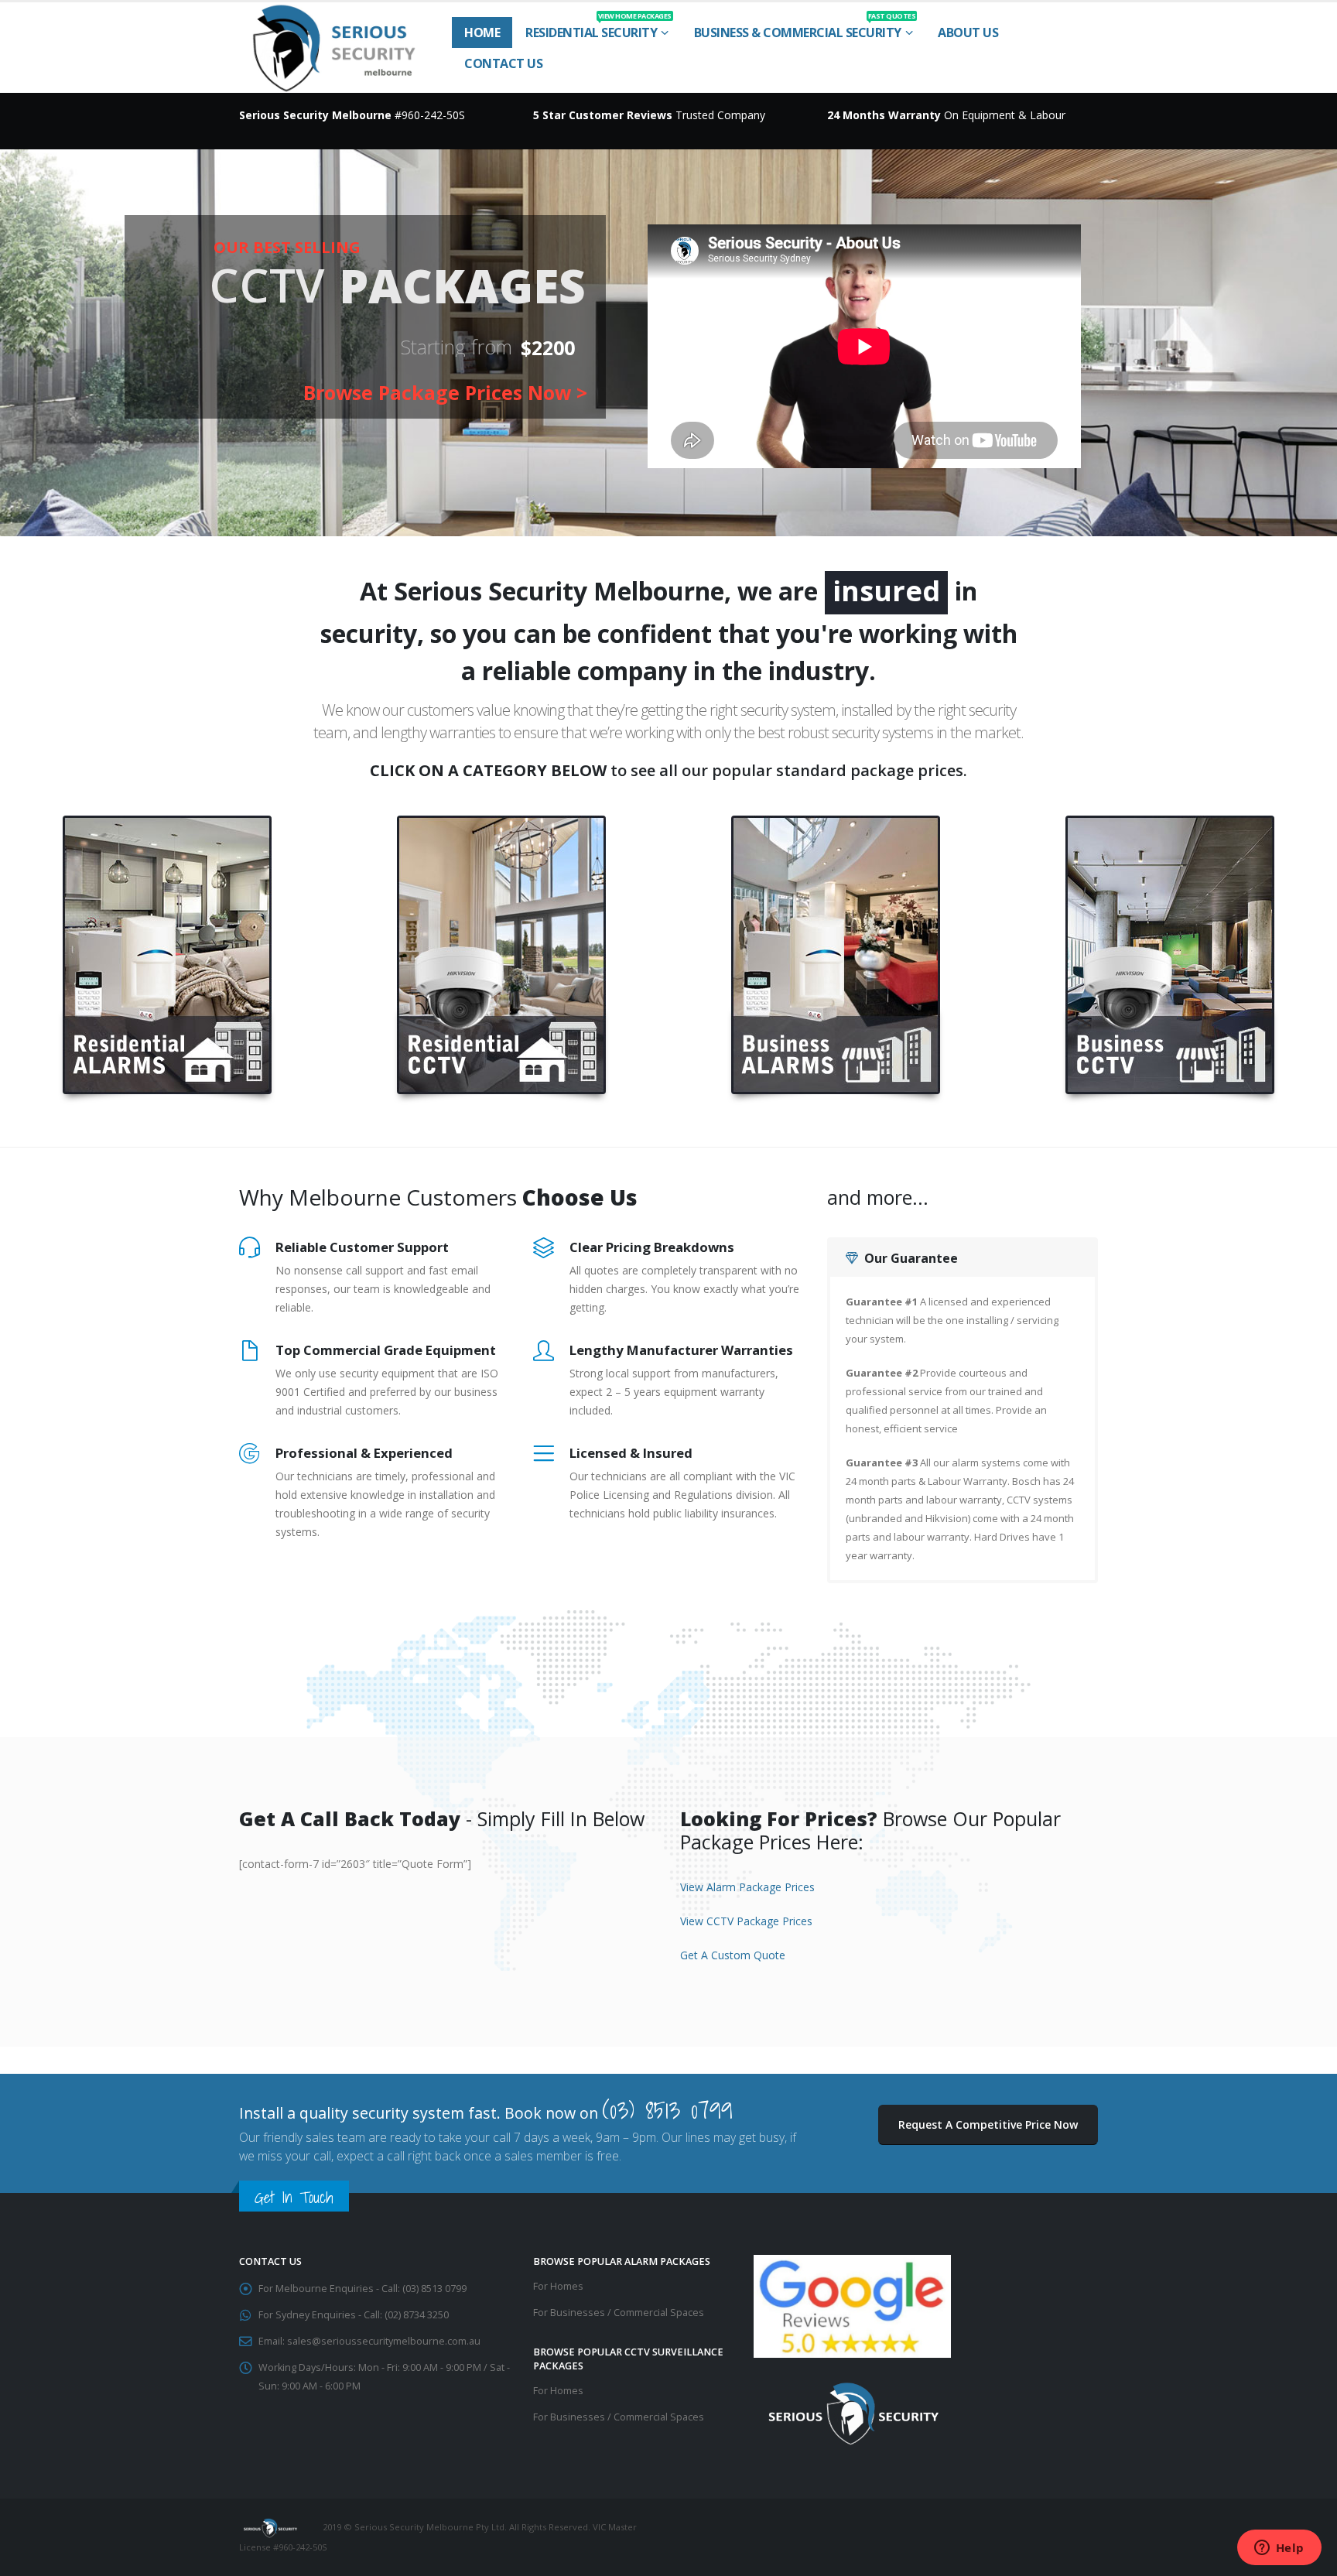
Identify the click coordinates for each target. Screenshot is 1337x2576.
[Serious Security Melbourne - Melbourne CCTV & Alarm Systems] (334, 48)
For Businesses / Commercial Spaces (619, 2313)
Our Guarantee (911, 1258)
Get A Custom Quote (733, 1955)
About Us (968, 32)
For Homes (558, 2286)
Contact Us (503, 63)
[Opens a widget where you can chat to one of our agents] (1279, 2549)
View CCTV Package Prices (746, 1921)
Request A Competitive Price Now (988, 2124)
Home (482, 32)
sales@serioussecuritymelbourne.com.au (384, 2341)
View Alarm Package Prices (747, 1887)
